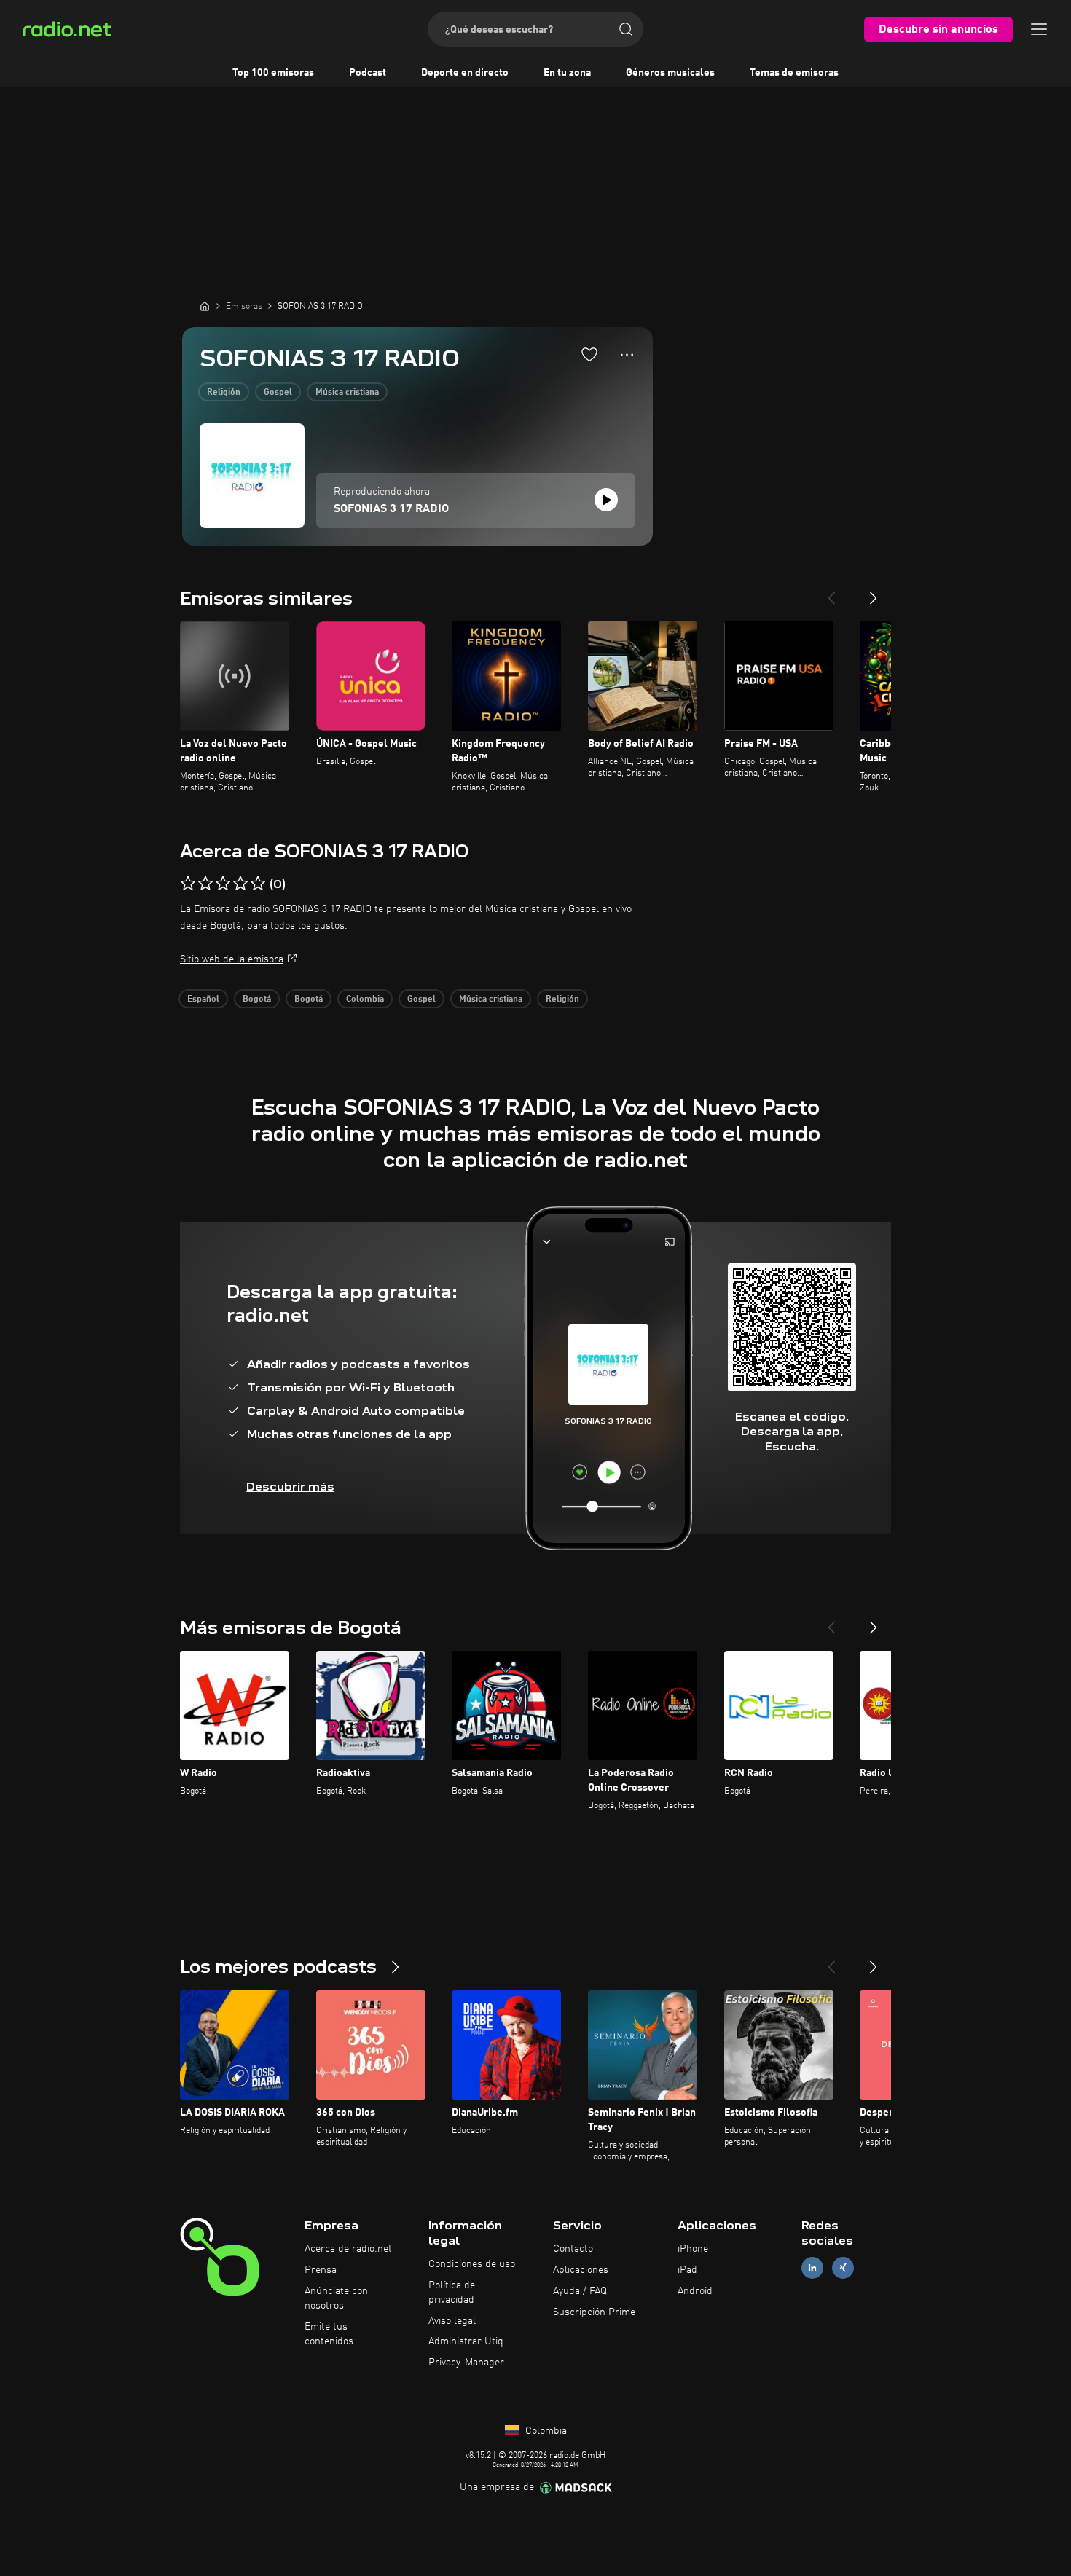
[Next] (874, 592)
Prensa (321, 2270)
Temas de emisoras (794, 73)
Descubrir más (290, 1487)
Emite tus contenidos (329, 2334)
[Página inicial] (205, 306)
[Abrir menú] (1039, 29)
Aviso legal (452, 2321)
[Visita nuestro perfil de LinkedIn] (812, 2268)
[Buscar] (626, 29)
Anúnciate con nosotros (336, 2298)
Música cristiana (347, 393)
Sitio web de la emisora (232, 959)
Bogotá (257, 1000)
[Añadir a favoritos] (589, 354)
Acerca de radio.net (348, 2249)
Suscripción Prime (594, 2312)
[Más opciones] (627, 355)
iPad (687, 2270)
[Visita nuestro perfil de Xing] (843, 2268)
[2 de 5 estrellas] (205, 884)
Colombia (365, 1000)
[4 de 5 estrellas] (240, 884)
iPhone (693, 2249)
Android (695, 2291)
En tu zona (567, 73)
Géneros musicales (670, 73)
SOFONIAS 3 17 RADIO (391, 509)
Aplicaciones (581, 2270)
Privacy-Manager (466, 2363)
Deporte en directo (465, 73)
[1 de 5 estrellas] (188, 884)
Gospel (278, 393)
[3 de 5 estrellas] (223, 884)
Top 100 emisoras (273, 73)
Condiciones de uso (472, 2264)
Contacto (573, 2249)
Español (203, 1000)
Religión (224, 393)
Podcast (368, 73)
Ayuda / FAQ (580, 2291)
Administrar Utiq (466, 2341)
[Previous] (831, 592)
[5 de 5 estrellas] (258, 884)
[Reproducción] (606, 500)
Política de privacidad (452, 2293)
